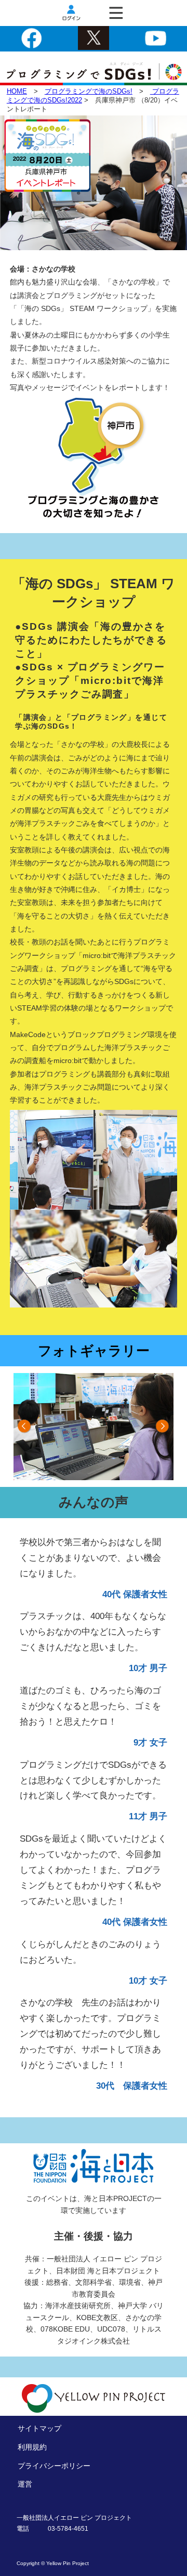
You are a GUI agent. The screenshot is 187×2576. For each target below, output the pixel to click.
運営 (25, 2484)
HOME (17, 91)
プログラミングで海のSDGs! (89, 91)
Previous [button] (25, 1427)
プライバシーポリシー (54, 2466)
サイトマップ (39, 2428)
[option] (94, 1427)
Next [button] (162, 1427)
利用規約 (32, 2447)
